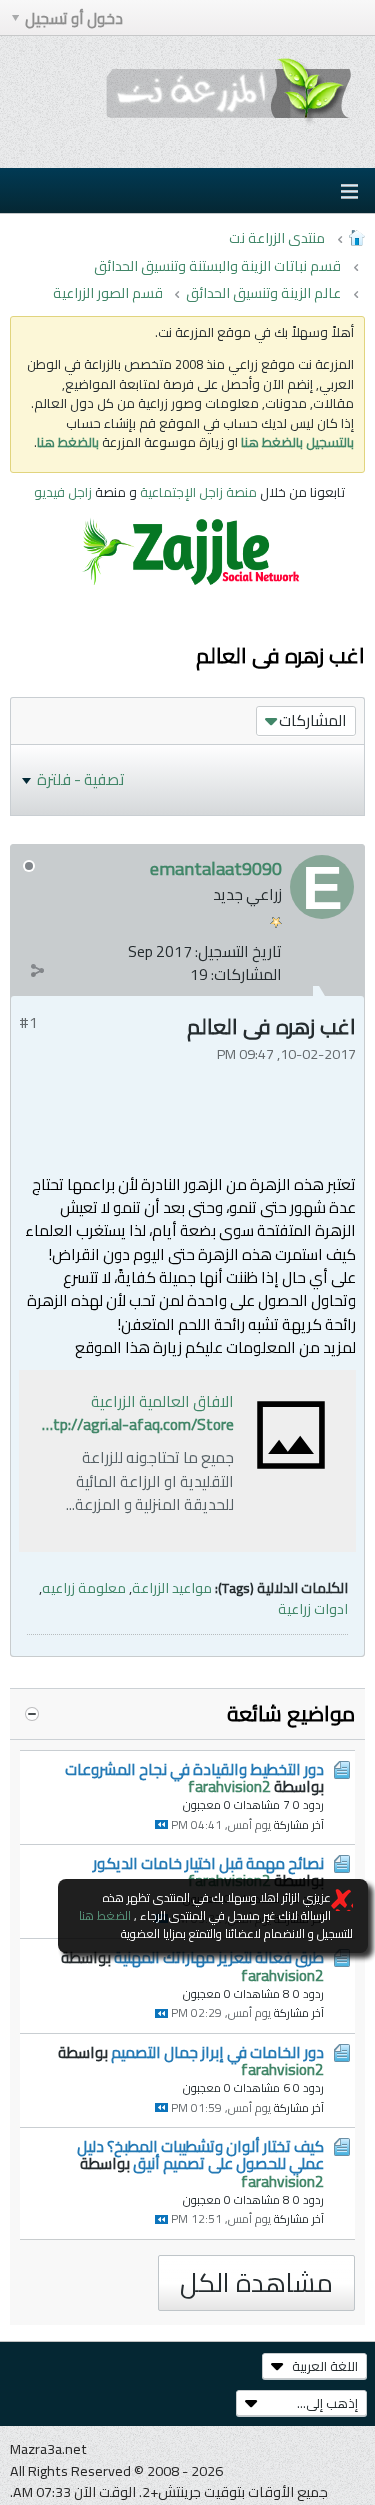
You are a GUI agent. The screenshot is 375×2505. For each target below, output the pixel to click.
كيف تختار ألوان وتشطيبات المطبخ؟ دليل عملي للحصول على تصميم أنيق (200, 2155)
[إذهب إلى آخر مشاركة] (161, 1824)
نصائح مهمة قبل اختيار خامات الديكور (208, 1863)
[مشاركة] (37, 970)
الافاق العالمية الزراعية (162, 1401)
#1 (28, 1022)
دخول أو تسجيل (74, 18)
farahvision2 (229, 1786)
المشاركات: (246, 974)
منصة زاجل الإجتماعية (200, 492)
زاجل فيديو (63, 492)
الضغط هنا (105, 1915)
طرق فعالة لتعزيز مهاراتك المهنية (219, 1957)
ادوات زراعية (313, 1608)
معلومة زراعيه (84, 1587)
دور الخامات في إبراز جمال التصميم (217, 2052)
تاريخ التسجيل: (238, 951)
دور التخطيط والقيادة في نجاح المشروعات (194, 1769)
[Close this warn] (342, 1900)
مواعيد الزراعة (172, 1587)
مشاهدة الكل (256, 2282)
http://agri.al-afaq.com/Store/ (133, 1424)
